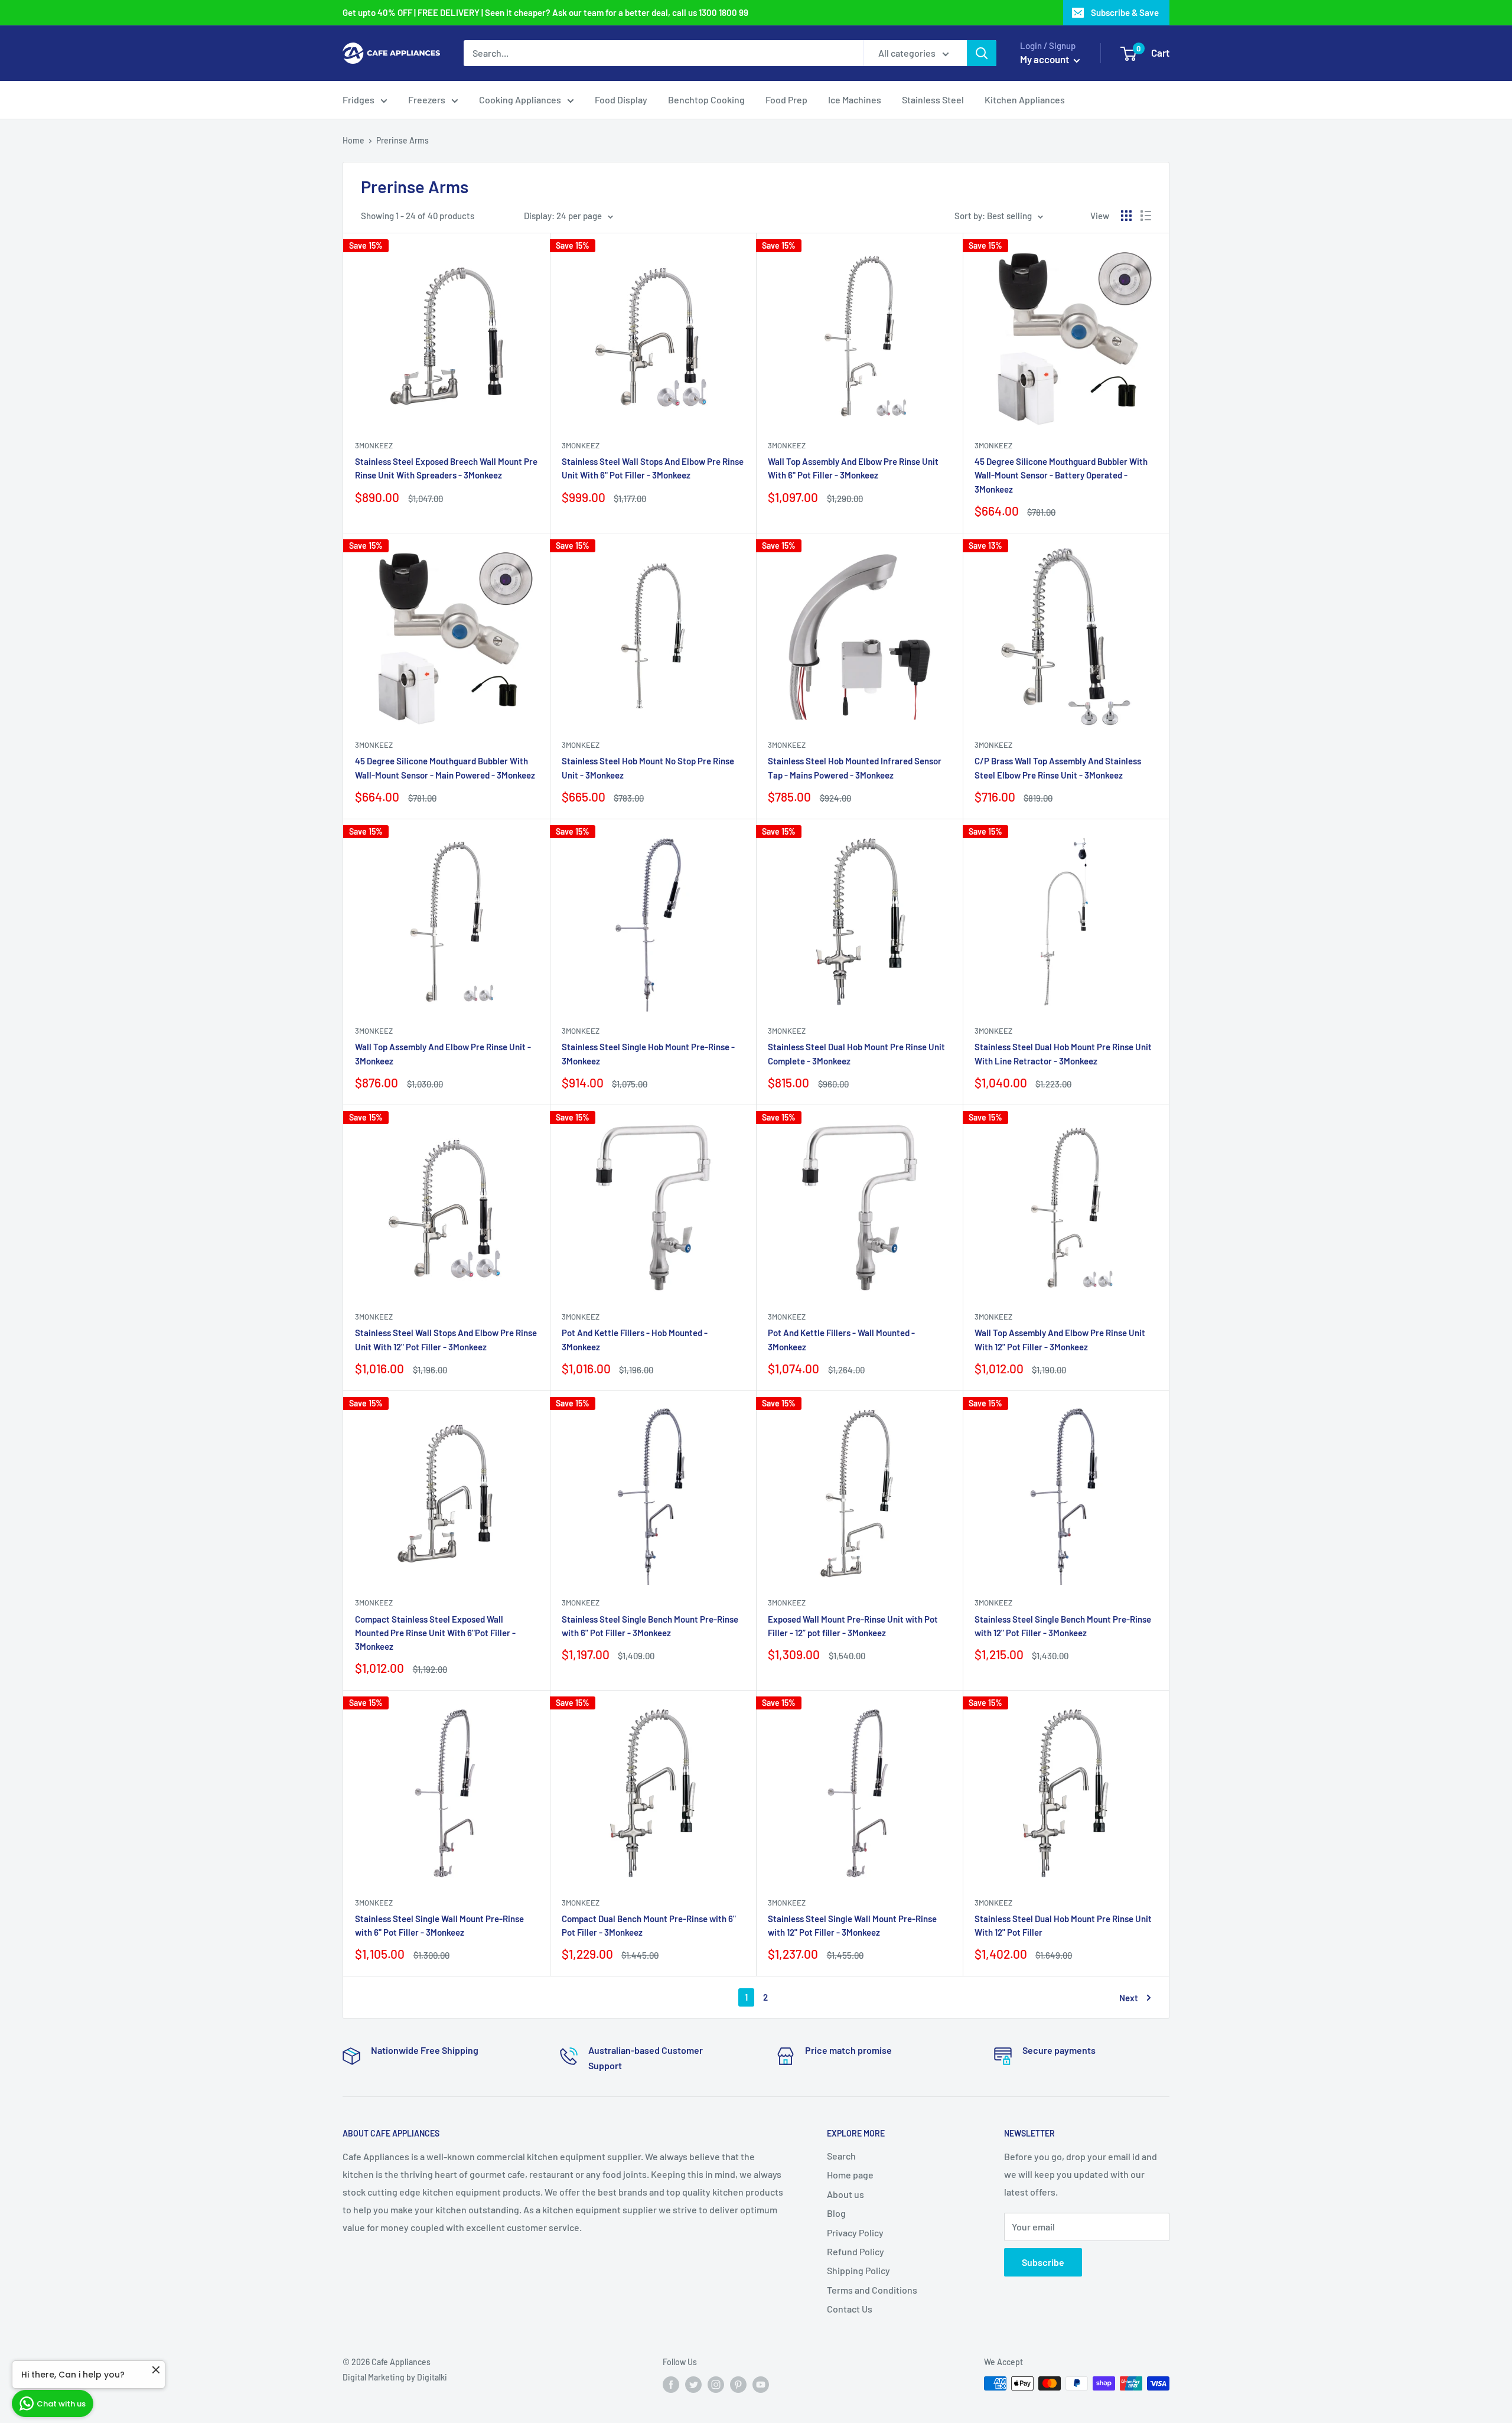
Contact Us (850, 2309)
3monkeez (374, 445)
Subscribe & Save (1125, 12)
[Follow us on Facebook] (671, 2385)
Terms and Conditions (872, 2290)
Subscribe (1043, 2262)
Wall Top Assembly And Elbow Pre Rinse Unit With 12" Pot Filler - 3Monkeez (1060, 1339)
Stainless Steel (933, 100)
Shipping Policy (858, 2270)
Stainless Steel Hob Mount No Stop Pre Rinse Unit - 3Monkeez (648, 768)
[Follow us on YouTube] (761, 2385)
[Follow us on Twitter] (693, 2385)
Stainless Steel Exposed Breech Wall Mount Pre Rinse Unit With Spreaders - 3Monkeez (446, 468)
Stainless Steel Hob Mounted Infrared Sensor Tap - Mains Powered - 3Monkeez (855, 768)
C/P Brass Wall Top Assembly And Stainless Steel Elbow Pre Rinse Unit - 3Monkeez (1058, 768)
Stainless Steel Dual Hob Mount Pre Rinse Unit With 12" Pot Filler (1063, 1925)
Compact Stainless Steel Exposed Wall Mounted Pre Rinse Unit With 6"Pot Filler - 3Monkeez (435, 1633)
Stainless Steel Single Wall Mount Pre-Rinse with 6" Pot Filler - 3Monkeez (439, 1925)
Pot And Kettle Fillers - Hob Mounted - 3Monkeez (635, 1339)
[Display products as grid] (1126, 216)
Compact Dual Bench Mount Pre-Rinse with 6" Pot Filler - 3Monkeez (649, 1925)
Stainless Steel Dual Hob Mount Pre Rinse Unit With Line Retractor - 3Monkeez (1063, 1053)
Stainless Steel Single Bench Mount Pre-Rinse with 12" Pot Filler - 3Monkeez (1063, 1626)
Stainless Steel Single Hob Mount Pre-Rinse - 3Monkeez (648, 1053)
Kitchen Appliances (1025, 100)
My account (1045, 59)
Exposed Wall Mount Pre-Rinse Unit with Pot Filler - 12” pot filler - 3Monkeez (853, 1626)
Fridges (359, 100)
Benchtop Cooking (706, 100)
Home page (850, 2175)
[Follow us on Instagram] (716, 2385)
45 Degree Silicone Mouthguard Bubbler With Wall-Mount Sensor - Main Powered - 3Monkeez (445, 768)
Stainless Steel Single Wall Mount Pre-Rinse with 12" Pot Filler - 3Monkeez (852, 1925)
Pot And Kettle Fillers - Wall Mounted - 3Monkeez (841, 1339)
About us (845, 2194)
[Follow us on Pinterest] (738, 2385)
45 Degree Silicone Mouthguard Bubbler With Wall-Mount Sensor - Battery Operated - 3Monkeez (1061, 475)
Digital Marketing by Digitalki (395, 2377)
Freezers (427, 100)
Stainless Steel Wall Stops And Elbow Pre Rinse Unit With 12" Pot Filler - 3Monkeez (446, 1339)
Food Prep (786, 100)
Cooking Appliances (520, 100)
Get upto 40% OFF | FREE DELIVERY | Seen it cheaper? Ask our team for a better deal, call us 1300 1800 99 (545, 12)
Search (841, 2156)
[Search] (982, 53)
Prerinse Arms (403, 140)
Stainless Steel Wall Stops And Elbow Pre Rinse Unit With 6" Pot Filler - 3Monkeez (653, 468)
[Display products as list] (1146, 216)
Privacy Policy (855, 2233)
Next (1129, 1998)
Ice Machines (855, 100)
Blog (836, 2213)
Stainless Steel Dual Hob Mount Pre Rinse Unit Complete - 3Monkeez (856, 1053)
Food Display (621, 100)
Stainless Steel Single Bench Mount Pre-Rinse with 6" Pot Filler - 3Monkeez (650, 1626)
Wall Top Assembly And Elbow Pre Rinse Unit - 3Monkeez (443, 1053)
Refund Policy (856, 2251)
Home (353, 140)
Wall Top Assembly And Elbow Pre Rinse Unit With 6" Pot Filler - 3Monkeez (853, 468)
